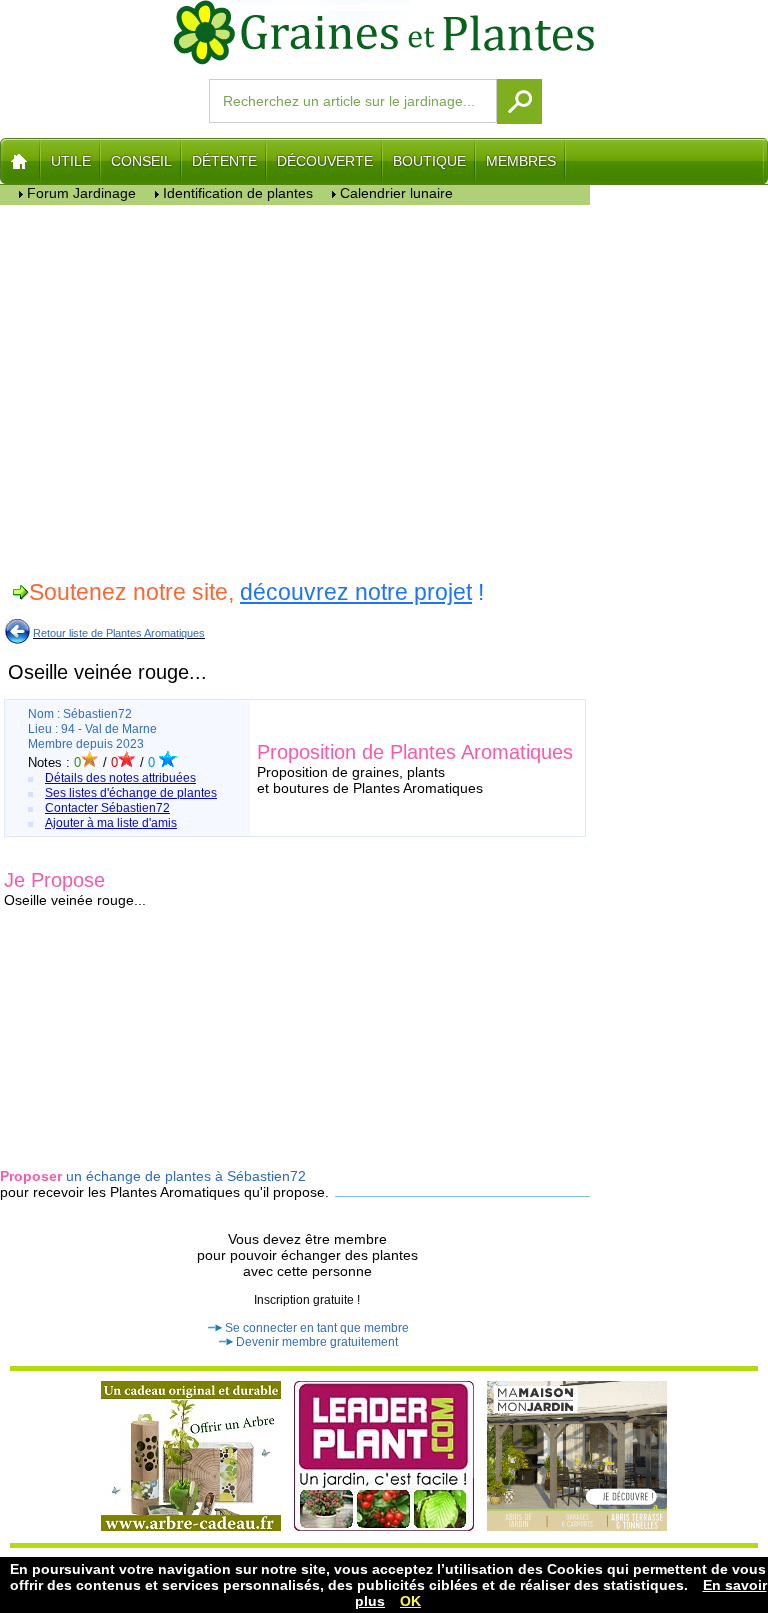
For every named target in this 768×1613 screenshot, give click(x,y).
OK (410, 1601)
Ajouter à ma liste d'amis (111, 823)
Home (20, 161)
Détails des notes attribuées (120, 778)
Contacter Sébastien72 (107, 808)
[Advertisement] (295, 389)
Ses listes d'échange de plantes (131, 793)
